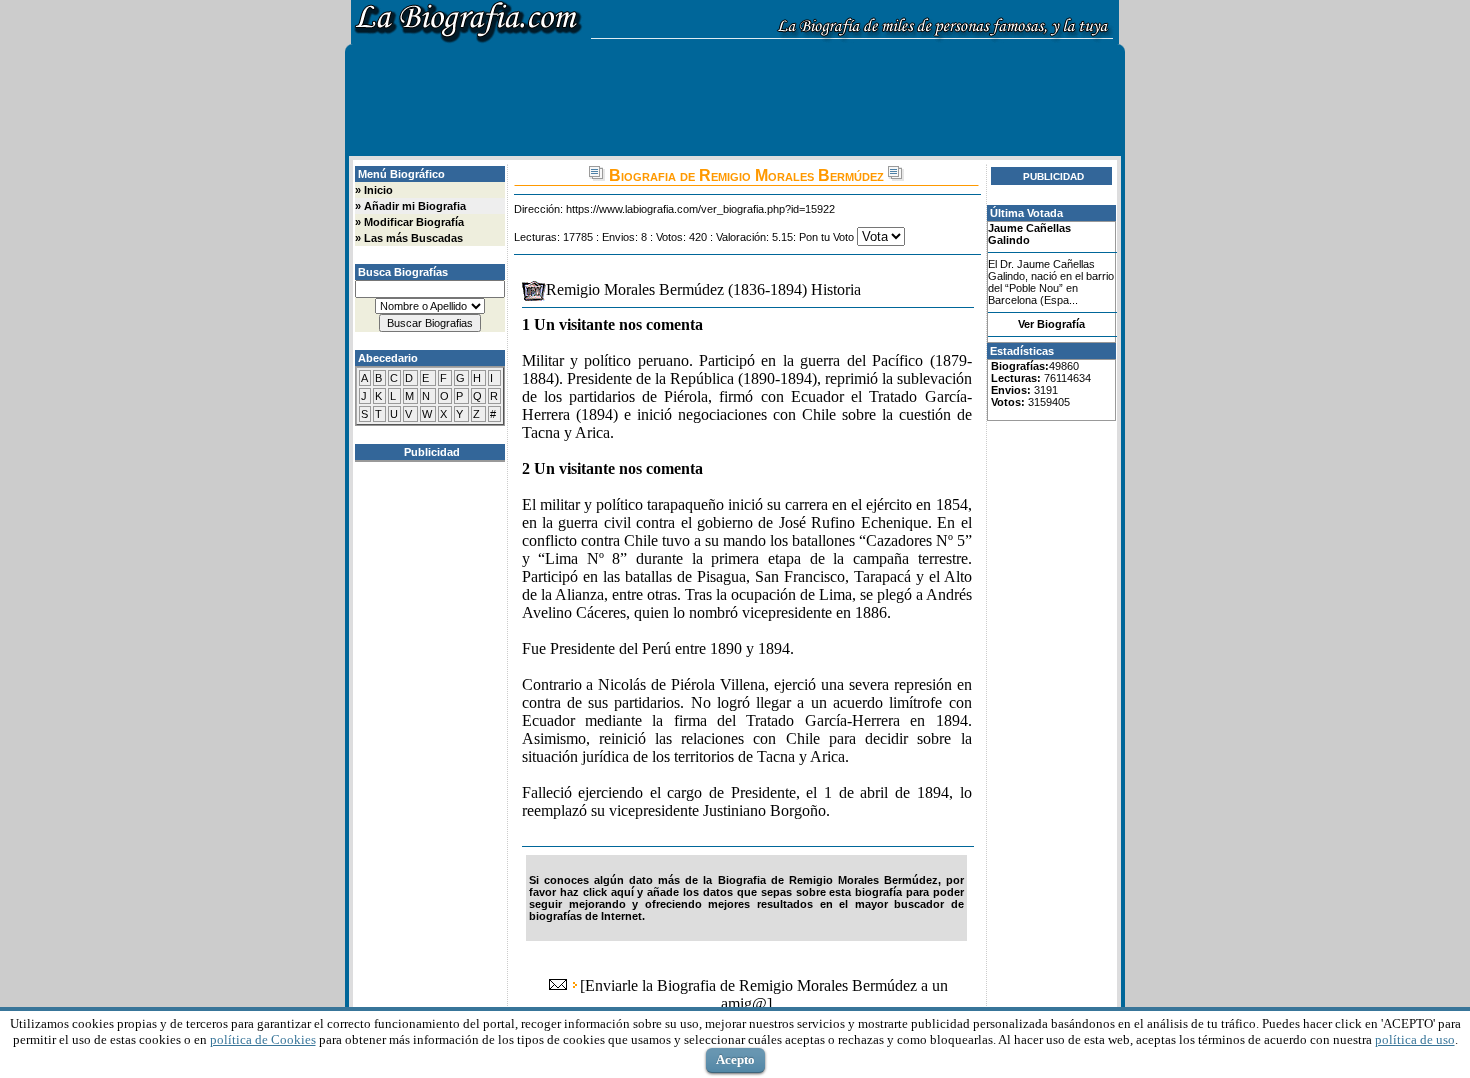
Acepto (735, 1059)
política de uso (1415, 1039)
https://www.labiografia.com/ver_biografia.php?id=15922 (700, 209)
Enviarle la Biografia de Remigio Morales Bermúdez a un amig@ (766, 994)
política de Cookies (263, 1039)
